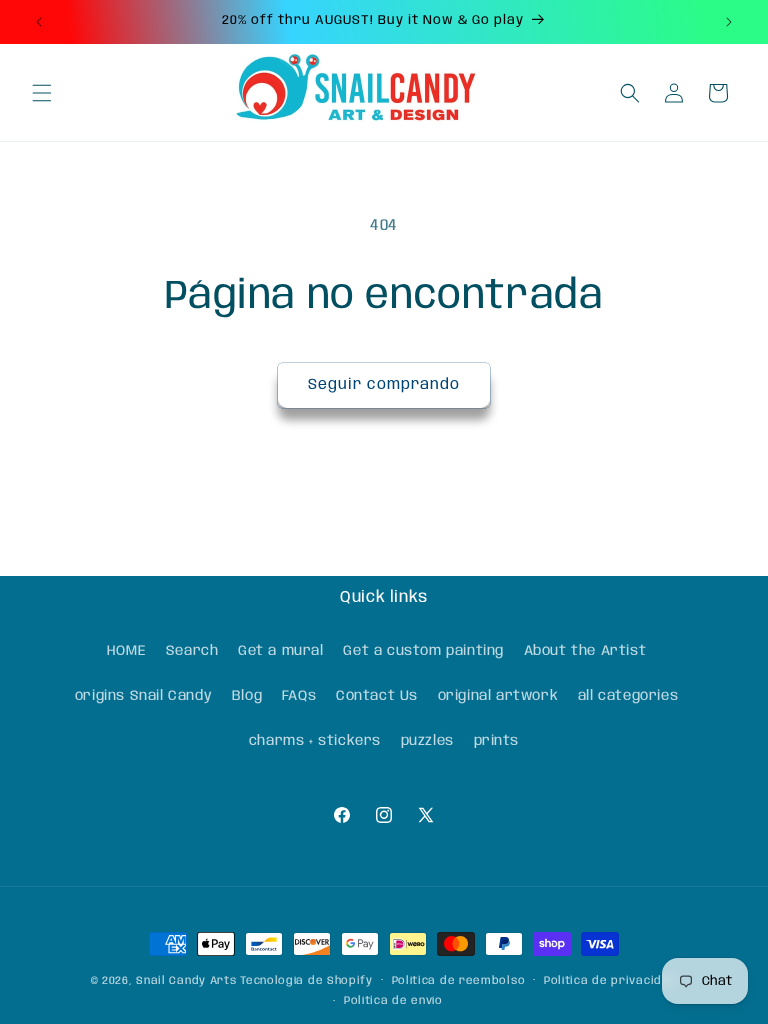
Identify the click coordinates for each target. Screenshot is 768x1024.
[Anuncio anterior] (39, 22)
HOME (126, 651)
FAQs (299, 696)
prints (497, 741)
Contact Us (377, 696)
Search (192, 651)
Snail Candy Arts (186, 981)
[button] (42, 93)
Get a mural (281, 651)
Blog (247, 696)
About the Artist (585, 651)
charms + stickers (315, 741)
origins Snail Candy (143, 696)
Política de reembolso (459, 981)
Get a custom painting (423, 651)
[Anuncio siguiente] (729, 22)
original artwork (498, 696)
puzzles (427, 741)
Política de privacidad (610, 981)
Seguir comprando (384, 385)
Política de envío (393, 1001)
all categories (628, 696)
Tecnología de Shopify (306, 981)
